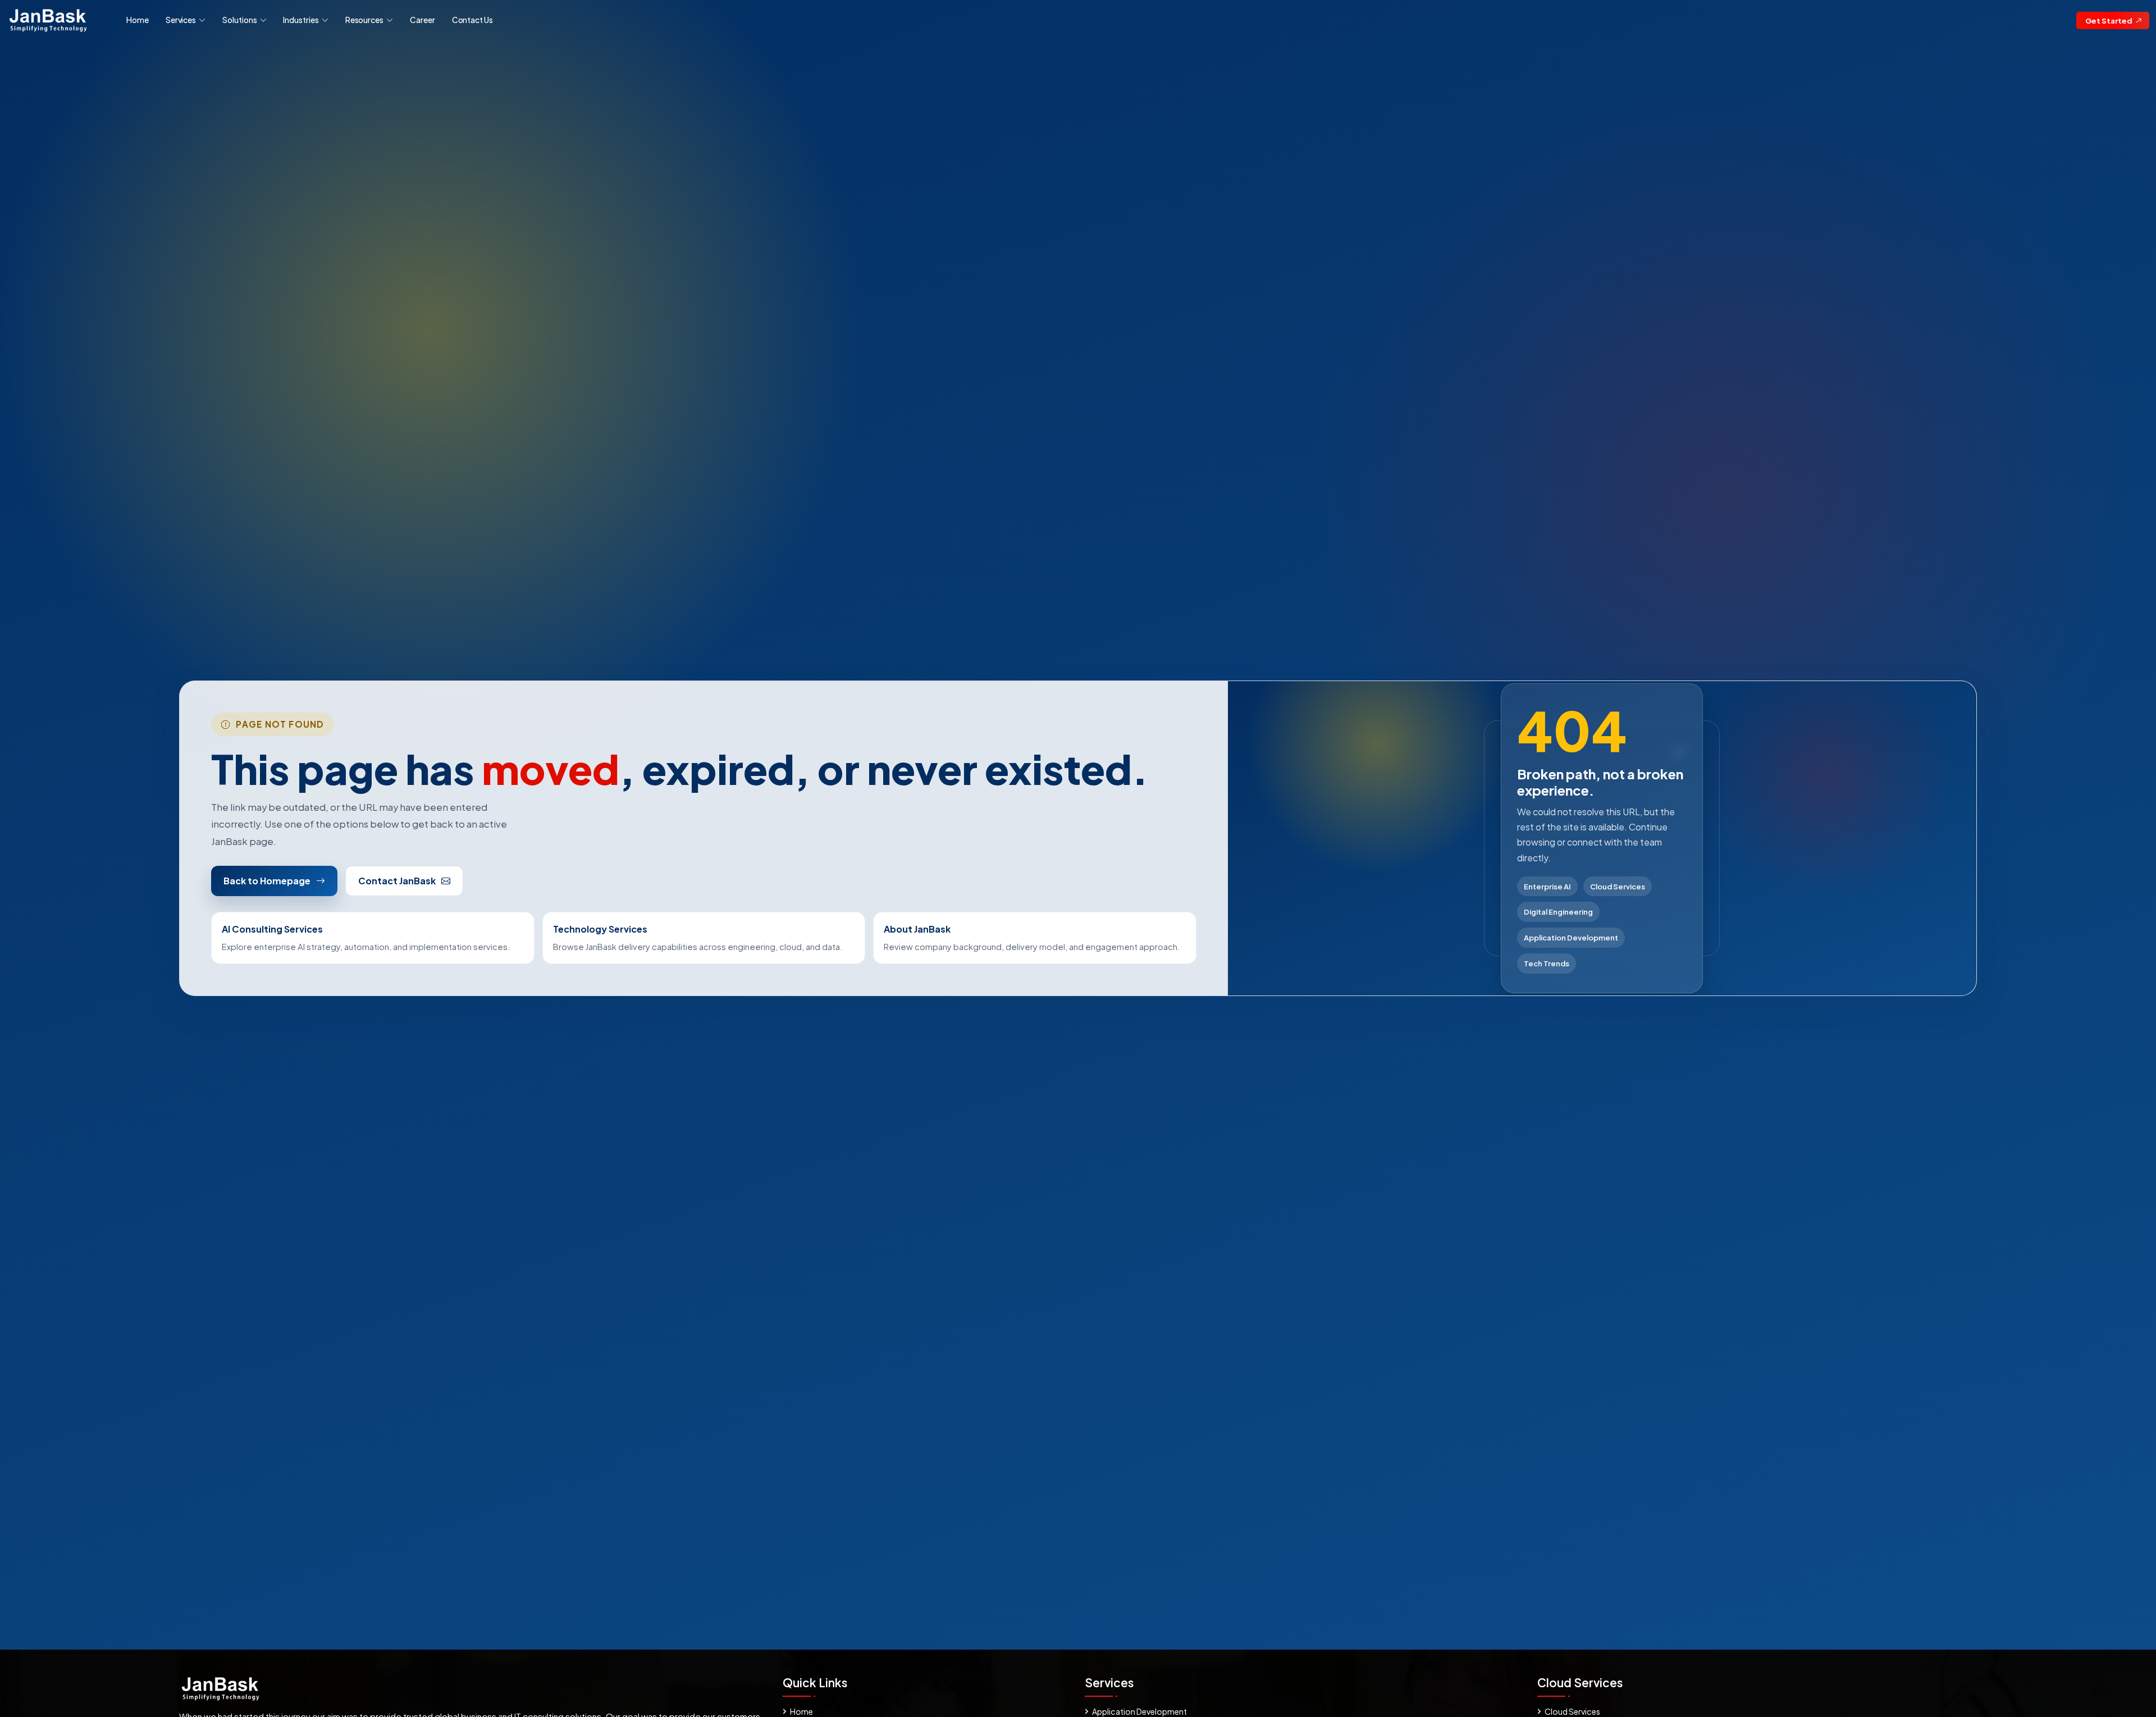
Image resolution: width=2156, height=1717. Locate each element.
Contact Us (472, 20)
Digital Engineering (1558, 912)
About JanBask (917, 929)
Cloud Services (1618, 886)
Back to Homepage (267, 881)
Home (138, 20)
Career (422, 20)
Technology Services (600, 929)
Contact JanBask (397, 881)
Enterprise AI (1547, 886)
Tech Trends (1547, 963)
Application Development (1571, 937)
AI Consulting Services (272, 929)
